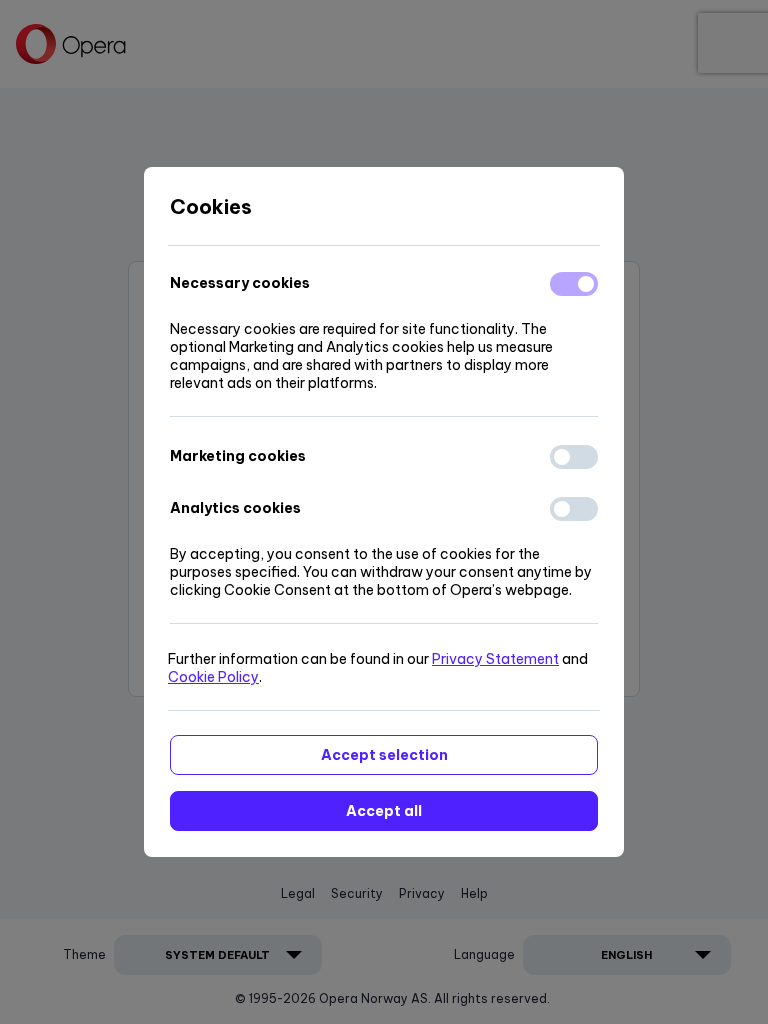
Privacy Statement (495, 659)
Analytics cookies (235, 508)
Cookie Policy (213, 677)
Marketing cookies (238, 456)
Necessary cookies (240, 283)
